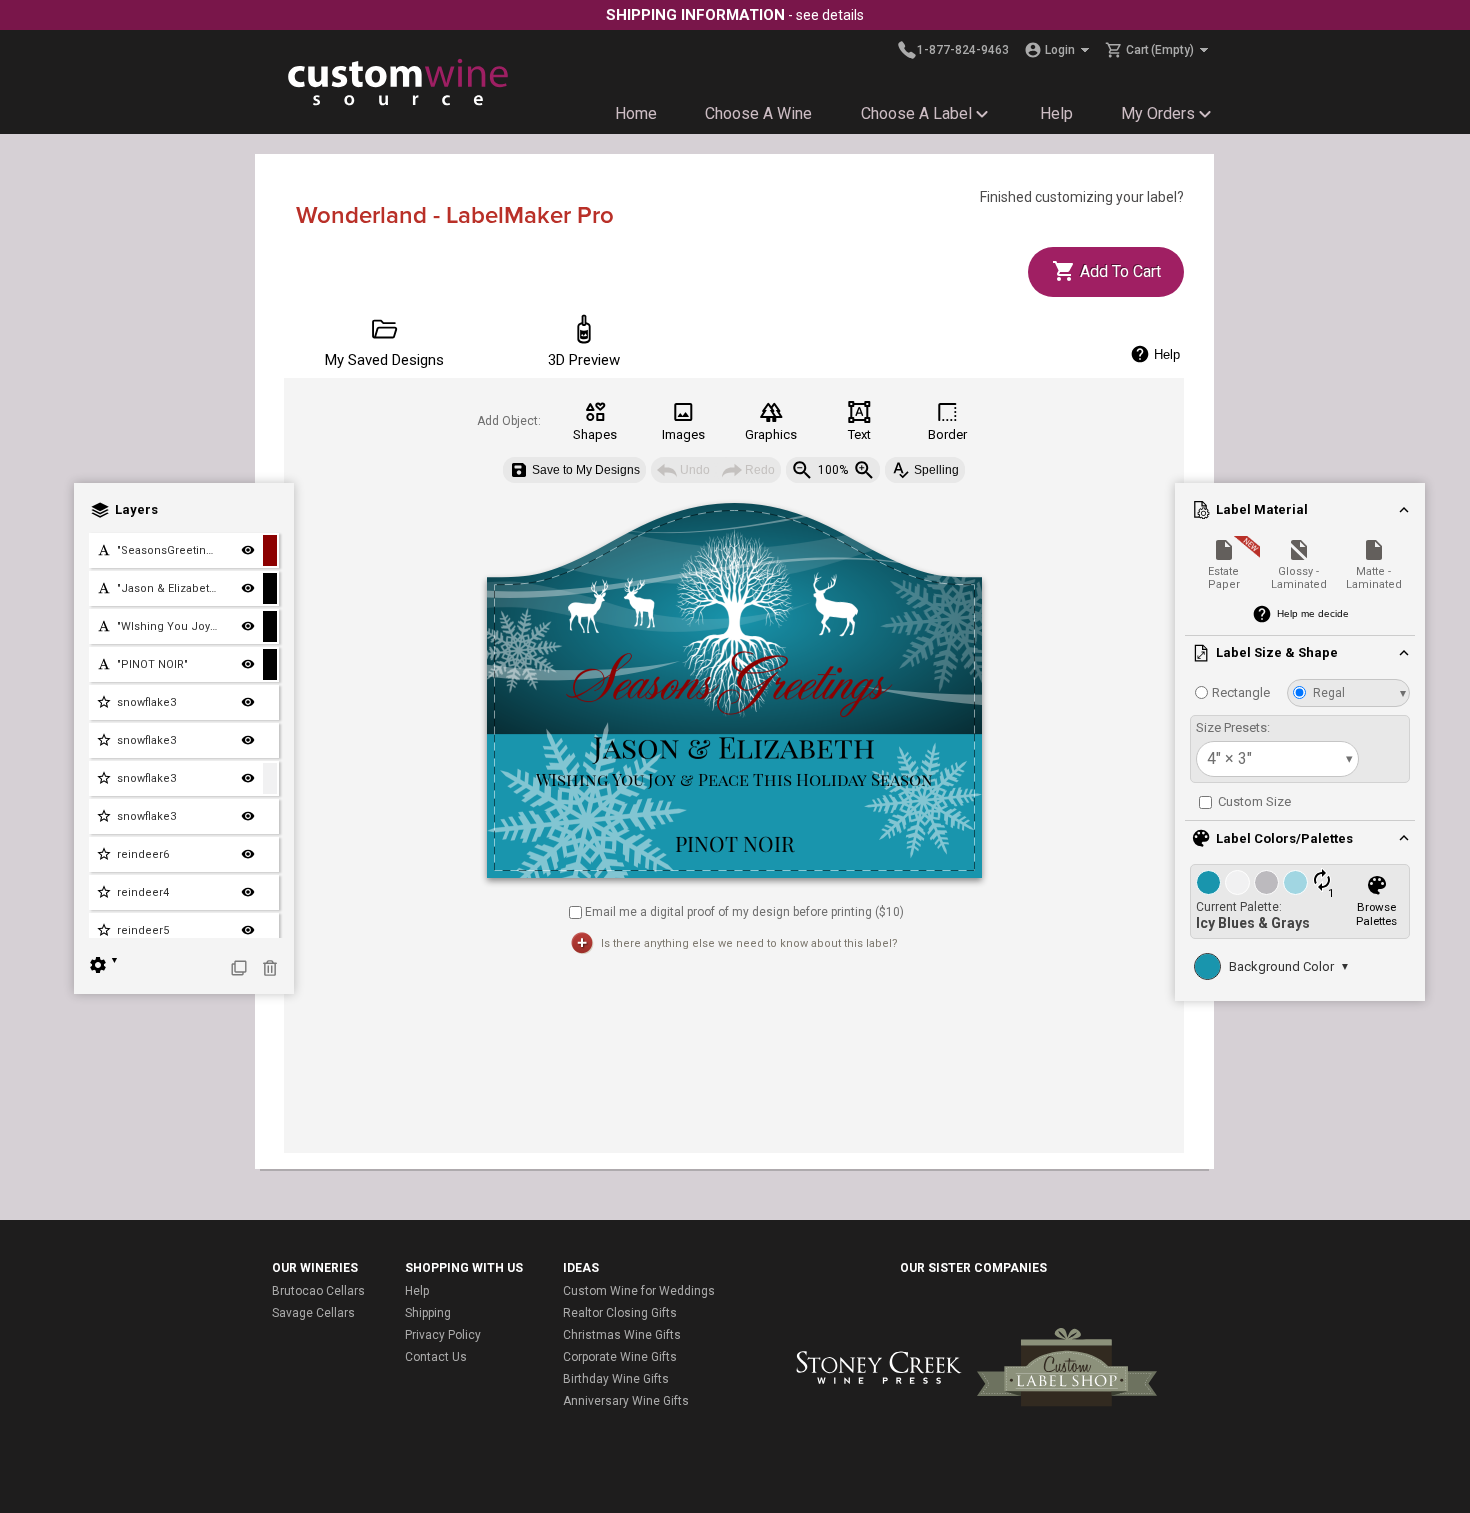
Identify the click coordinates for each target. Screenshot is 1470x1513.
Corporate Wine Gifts (620, 1357)
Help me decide (1313, 613)
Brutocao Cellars (318, 1291)
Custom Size (1253, 801)
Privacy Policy (443, 1335)
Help (1056, 113)
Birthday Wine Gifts (616, 1379)
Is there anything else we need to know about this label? (749, 943)
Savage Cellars (313, 1313)
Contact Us (436, 1357)
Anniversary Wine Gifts (626, 1401)
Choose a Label (916, 113)
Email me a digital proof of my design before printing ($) (744, 911)
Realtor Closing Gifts (620, 1313)
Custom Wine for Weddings (639, 1291)
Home (636, 113)
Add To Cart (1118, 271)
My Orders (1158, 113)
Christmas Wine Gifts (622, 1335)
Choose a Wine (758, 113)
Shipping (428, 1313)
